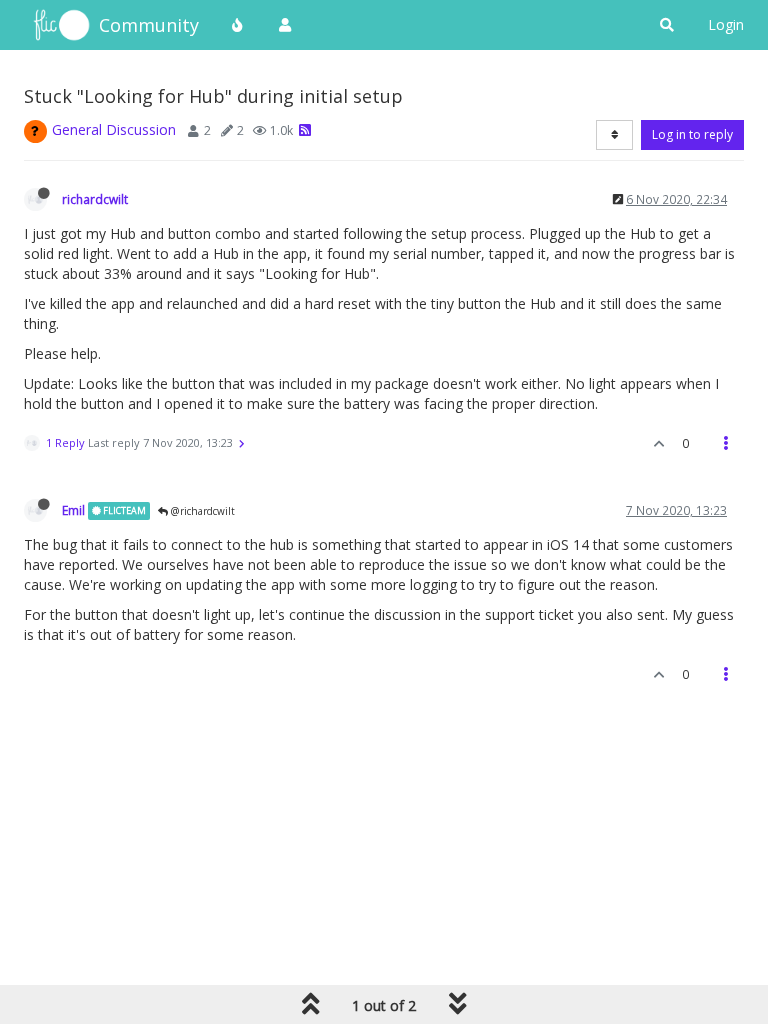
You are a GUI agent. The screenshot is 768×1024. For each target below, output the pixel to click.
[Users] (285, 25)
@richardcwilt (201, 511)
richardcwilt (95, 199)
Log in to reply (692, 134)
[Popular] (238, 25)
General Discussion (114, 129)
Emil (73, 510)
